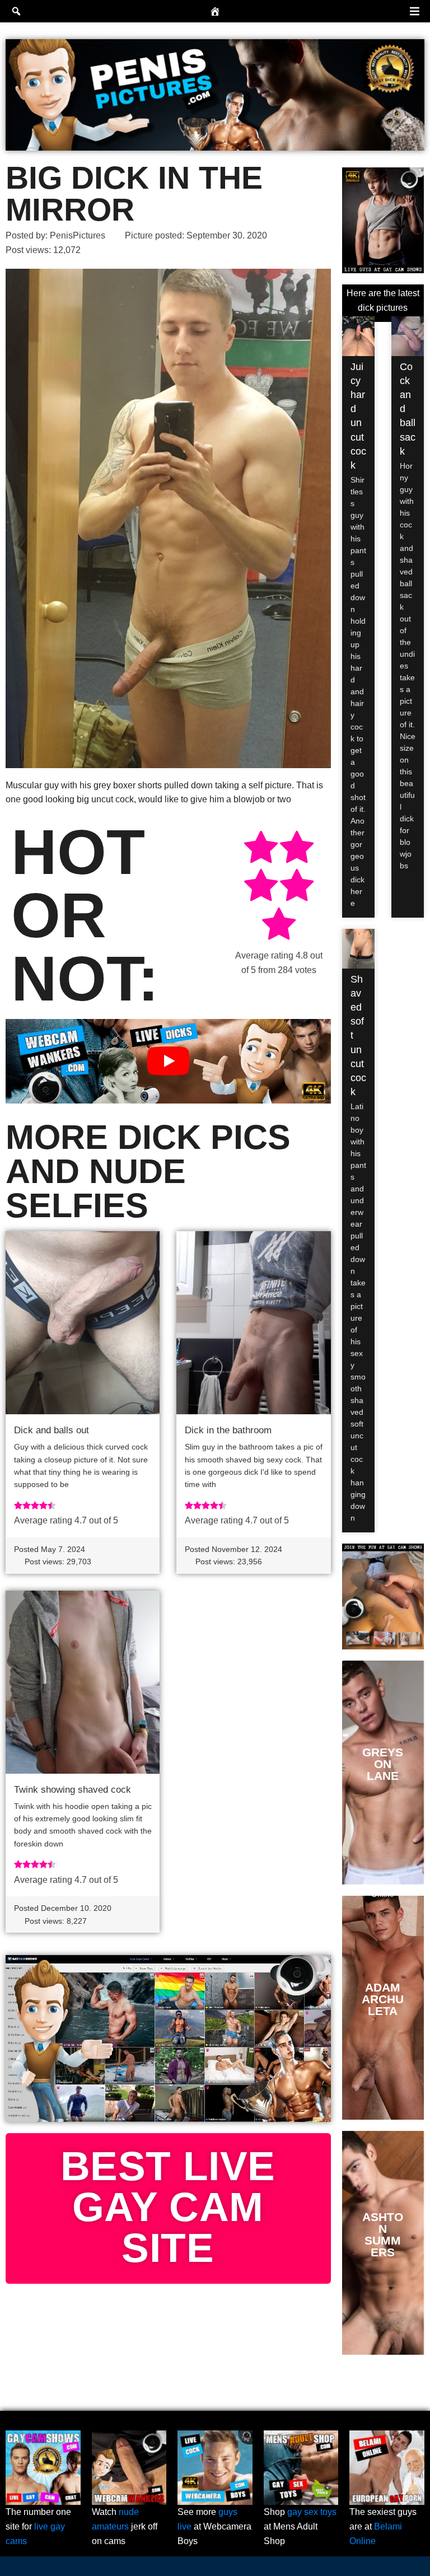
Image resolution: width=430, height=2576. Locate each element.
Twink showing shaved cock (73, 1790)
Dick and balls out (52, 1430)
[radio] (261, 849)
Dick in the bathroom (228, 1430)
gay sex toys (312, 2512)
